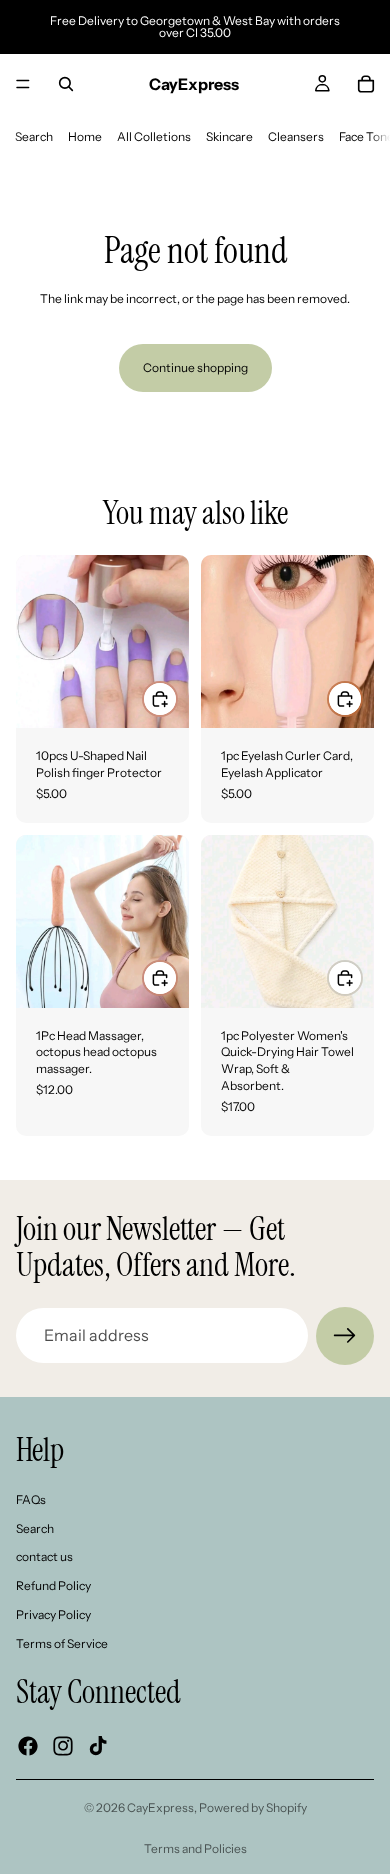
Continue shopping (195, 367)
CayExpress (160, 1807)
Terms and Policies (195, 1848)
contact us (44, 1556)
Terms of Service (62, 1642)
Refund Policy (53, 1585)
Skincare (229, 136)
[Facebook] (28, 1745)
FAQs (31, 1498)
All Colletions (154, 136)
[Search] (66, 84)
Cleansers (296, 136)
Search (34, 136)
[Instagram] (63, 1745)
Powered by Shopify (253, 1807)
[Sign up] (345, 1336)
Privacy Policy (53, 1614)
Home (85, 136)
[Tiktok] (98, 1745)
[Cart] (366, 84)
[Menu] (23, 84)
